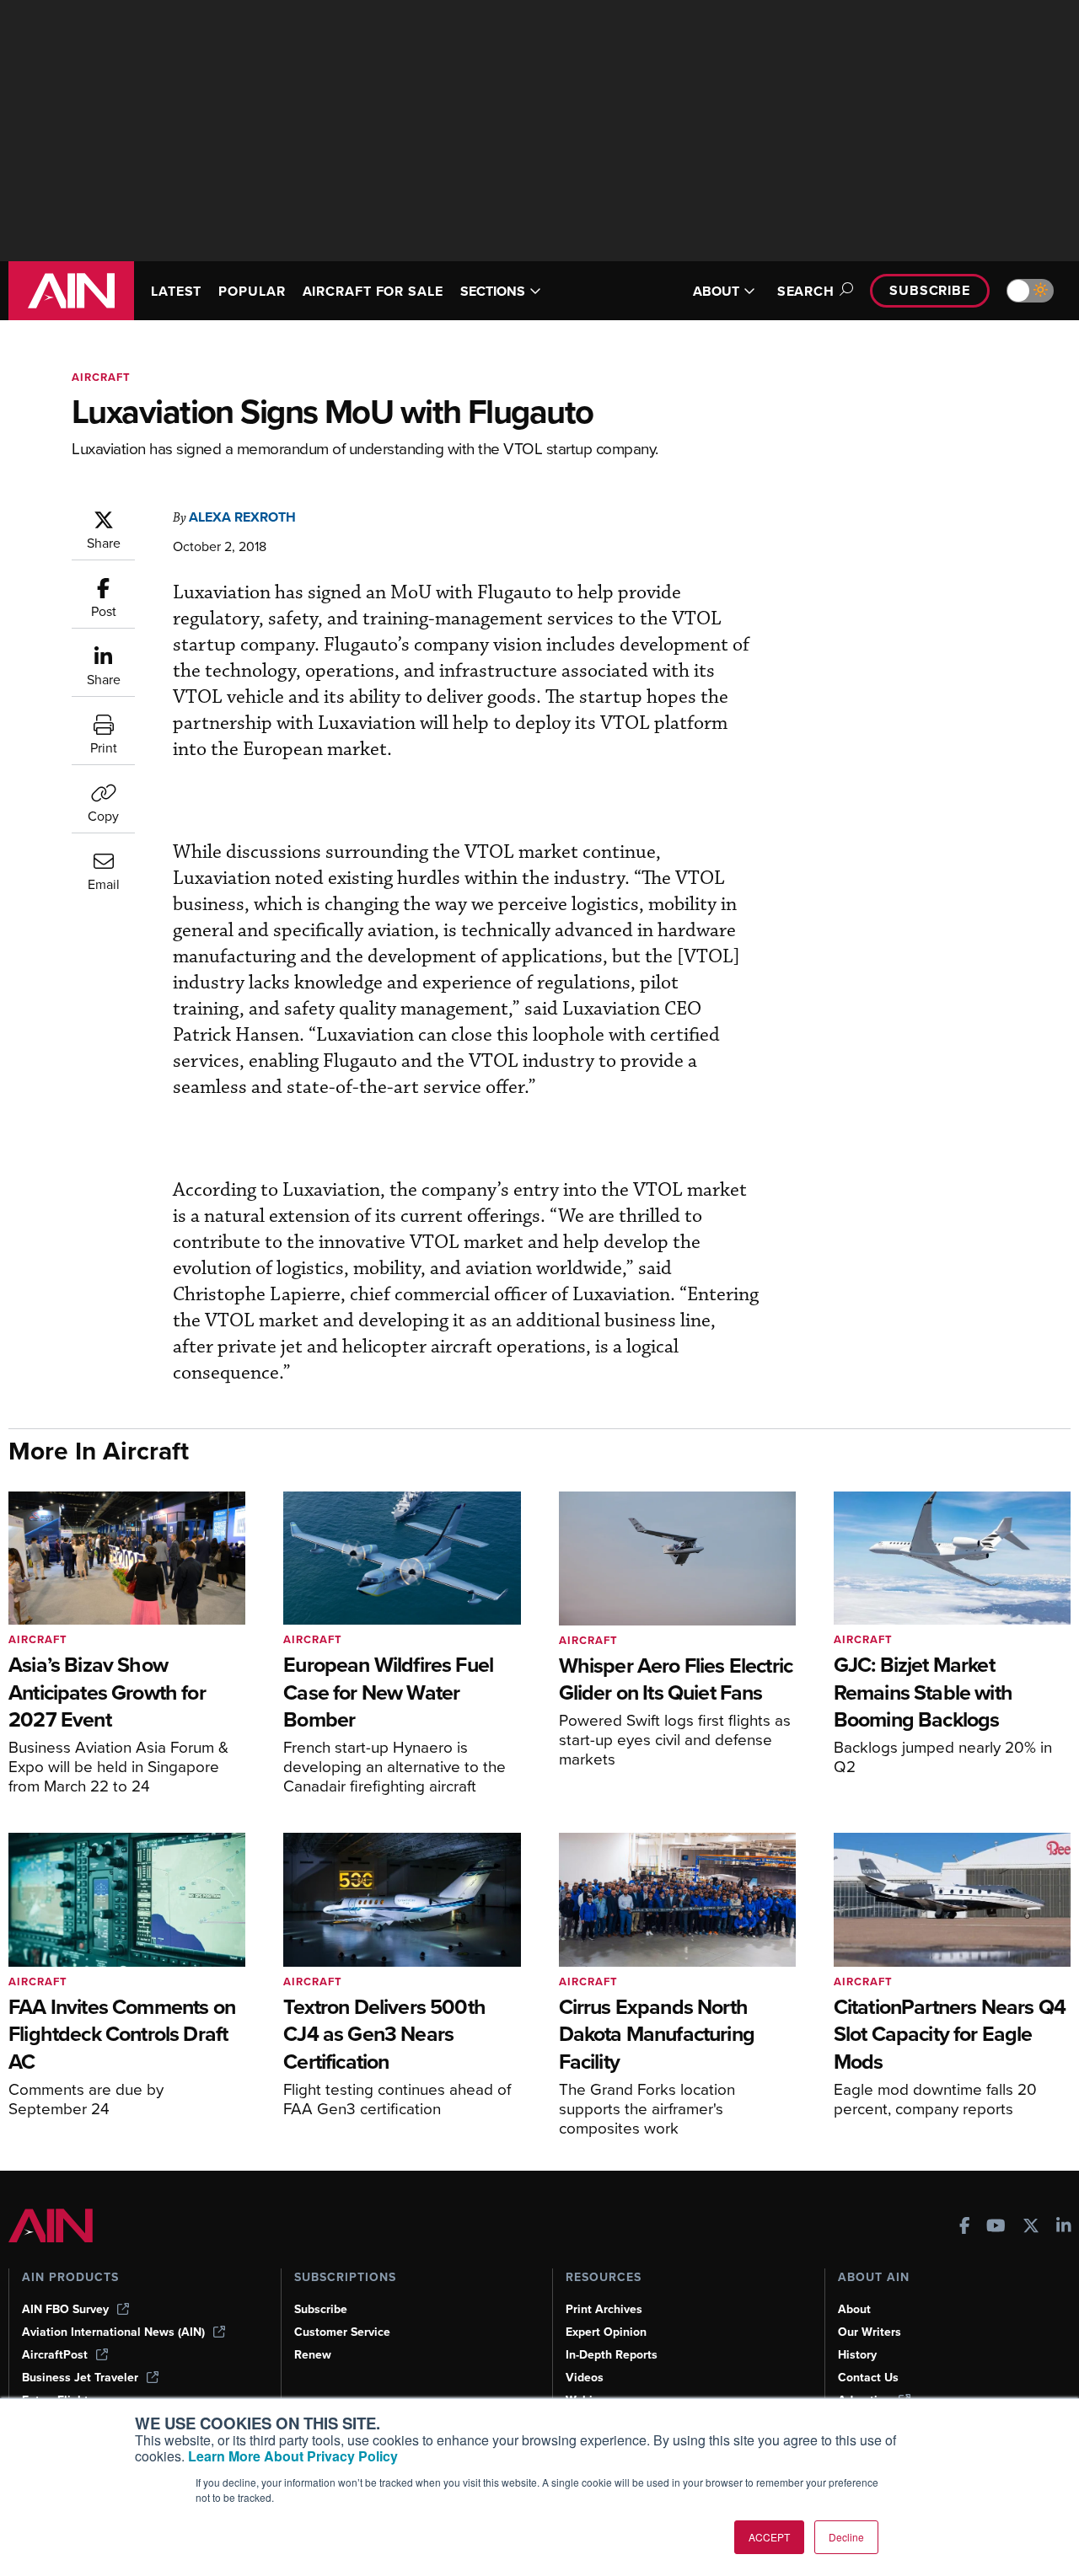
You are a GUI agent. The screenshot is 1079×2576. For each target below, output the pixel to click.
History (857, 2355)
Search (806, 291)
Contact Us (868, 2378)
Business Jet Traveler (80, 2378)
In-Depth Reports (612, 2355)
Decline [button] (846, 2537)
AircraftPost (55, 2355)
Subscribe (930, 290)
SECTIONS (493, 291)
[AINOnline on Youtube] (996, 2228)
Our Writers (870, 2332)
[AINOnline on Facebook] (965, 2228)
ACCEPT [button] (769, 2537)
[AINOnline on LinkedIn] (1064, 2228)
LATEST (176, 291)
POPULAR (252, 291)
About (854, 2309)
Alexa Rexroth (242, 517)
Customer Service (342, 2332)
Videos (585, 2378)
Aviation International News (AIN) (113, 2332)
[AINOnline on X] (1031, 2228)
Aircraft (101, 377)
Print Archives (604, 2309)
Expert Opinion (606, 2332)
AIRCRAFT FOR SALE (373, 291)
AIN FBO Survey (65, 2309)
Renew (313, 2355)
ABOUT (716, 291)
